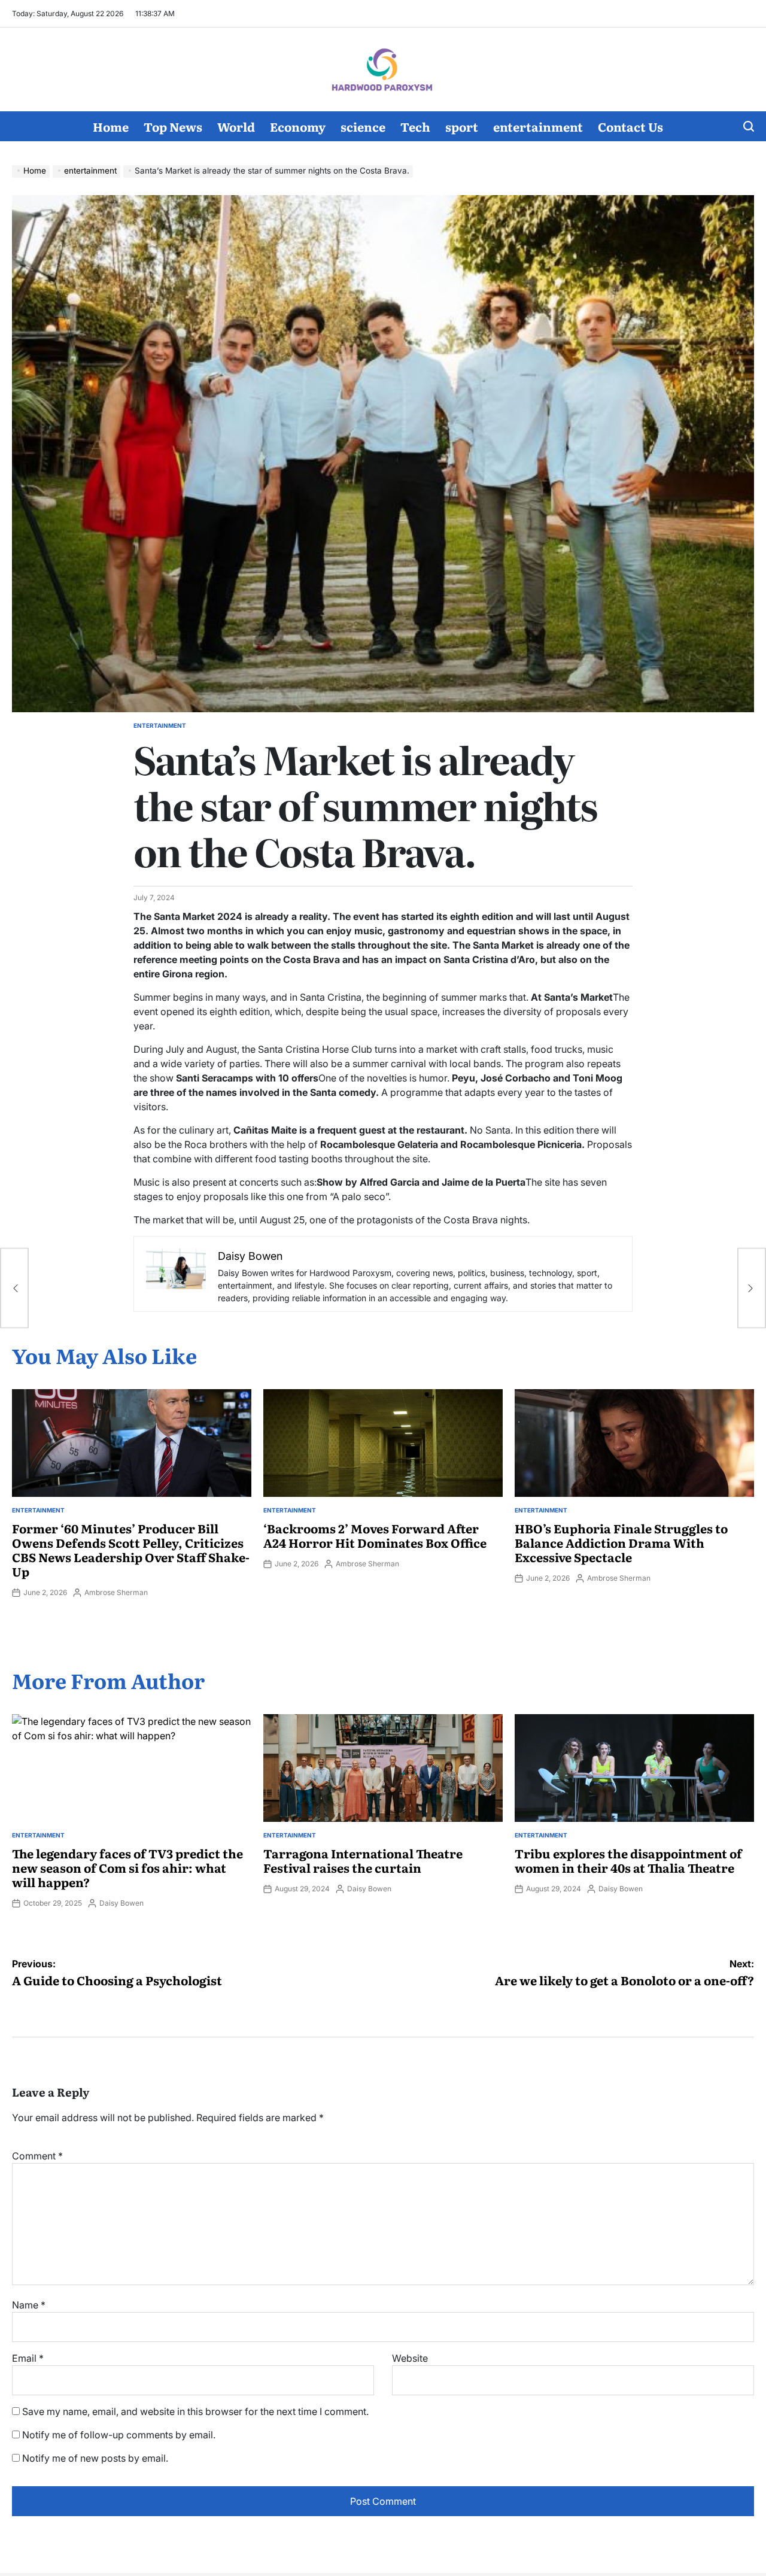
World (236, 126)
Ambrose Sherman (116, 1592)
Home (111, 126)
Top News (173, 126)
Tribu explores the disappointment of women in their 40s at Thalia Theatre (628, 1860)
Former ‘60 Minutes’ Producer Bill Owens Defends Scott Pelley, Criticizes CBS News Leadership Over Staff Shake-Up (131, 1550)
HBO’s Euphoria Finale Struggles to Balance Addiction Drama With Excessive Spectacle (621, 1542)
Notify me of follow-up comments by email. (119, 2435)
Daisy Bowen (121, 1903)
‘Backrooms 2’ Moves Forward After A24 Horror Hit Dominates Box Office (375, 1535)
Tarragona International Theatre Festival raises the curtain (363, 1860)
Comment (37, 2156)
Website (410, 2358)
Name (29, 2305)
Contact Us (630, 126)
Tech (415, 126)
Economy (298, 126)
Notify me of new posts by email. (95, 2458)
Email (28, 2358)
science (363, 126)
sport (462, 126)
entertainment (538, 126)
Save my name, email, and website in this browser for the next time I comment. (195, 2411)
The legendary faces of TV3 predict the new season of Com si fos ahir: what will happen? (127, 1867)
